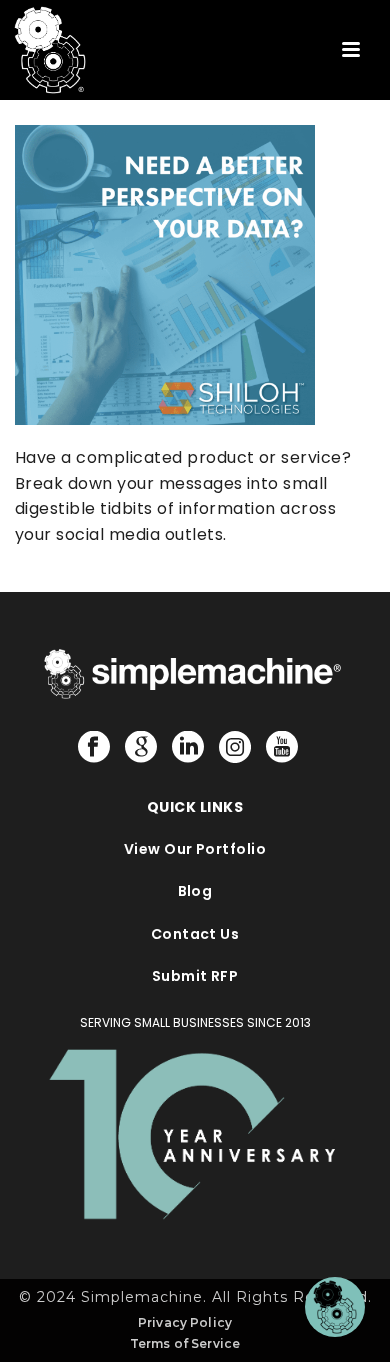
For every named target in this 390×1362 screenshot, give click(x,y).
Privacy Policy (185, 1322)
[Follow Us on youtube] (282, 748)
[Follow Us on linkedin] (188, 748)
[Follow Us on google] (141, 748)
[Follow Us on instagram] (235, 748)
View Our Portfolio (195, 849)
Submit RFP (195, 976)
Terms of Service (185, 1343)
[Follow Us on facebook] (94, 748)
